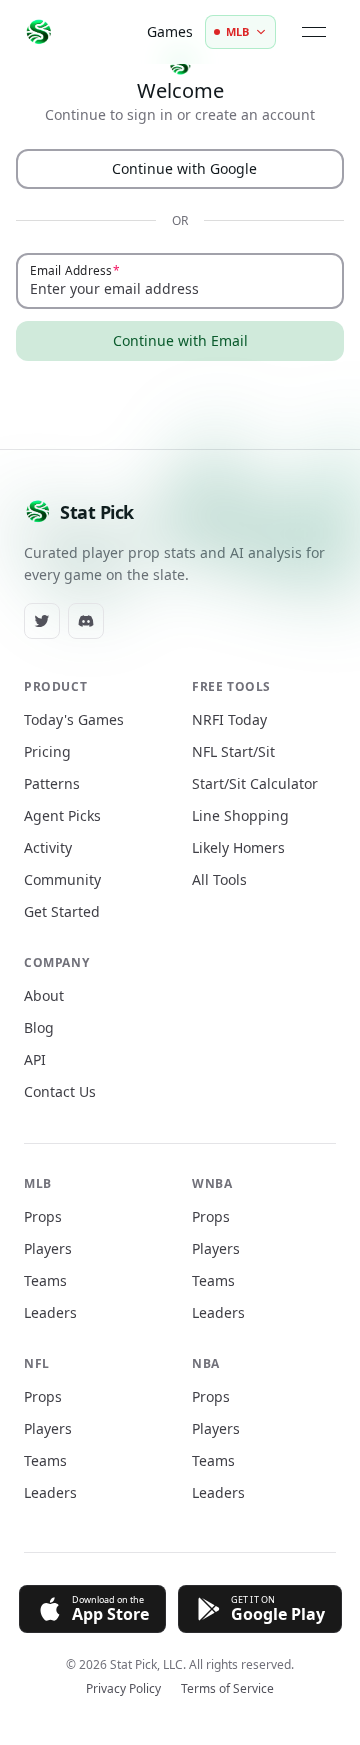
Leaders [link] (50, 1312)
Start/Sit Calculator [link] (255, 783)
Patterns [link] (52, 783)
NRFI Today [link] (229, 719)
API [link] (35, 1059)
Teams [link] (45, 1280)
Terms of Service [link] (227, 1689)
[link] (42, 621)
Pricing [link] (47, 751)
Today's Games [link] (74, 719)
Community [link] (62, 879)
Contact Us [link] (60, 1091)
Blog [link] (39, 1027)
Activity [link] (48, 847)
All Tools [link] (219, 879)
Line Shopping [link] (240, 815)
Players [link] (48, 1248)
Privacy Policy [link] (123, 1689)
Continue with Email (180, 340)
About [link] (44, 995)
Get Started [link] (62, 911)
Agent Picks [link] (62, 815)
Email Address (71, 270)
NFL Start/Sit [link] (233, 751)
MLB (237, 31)
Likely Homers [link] (238, 847)
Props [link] (43, 1216)
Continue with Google (184, 168)
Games (170, 31)
